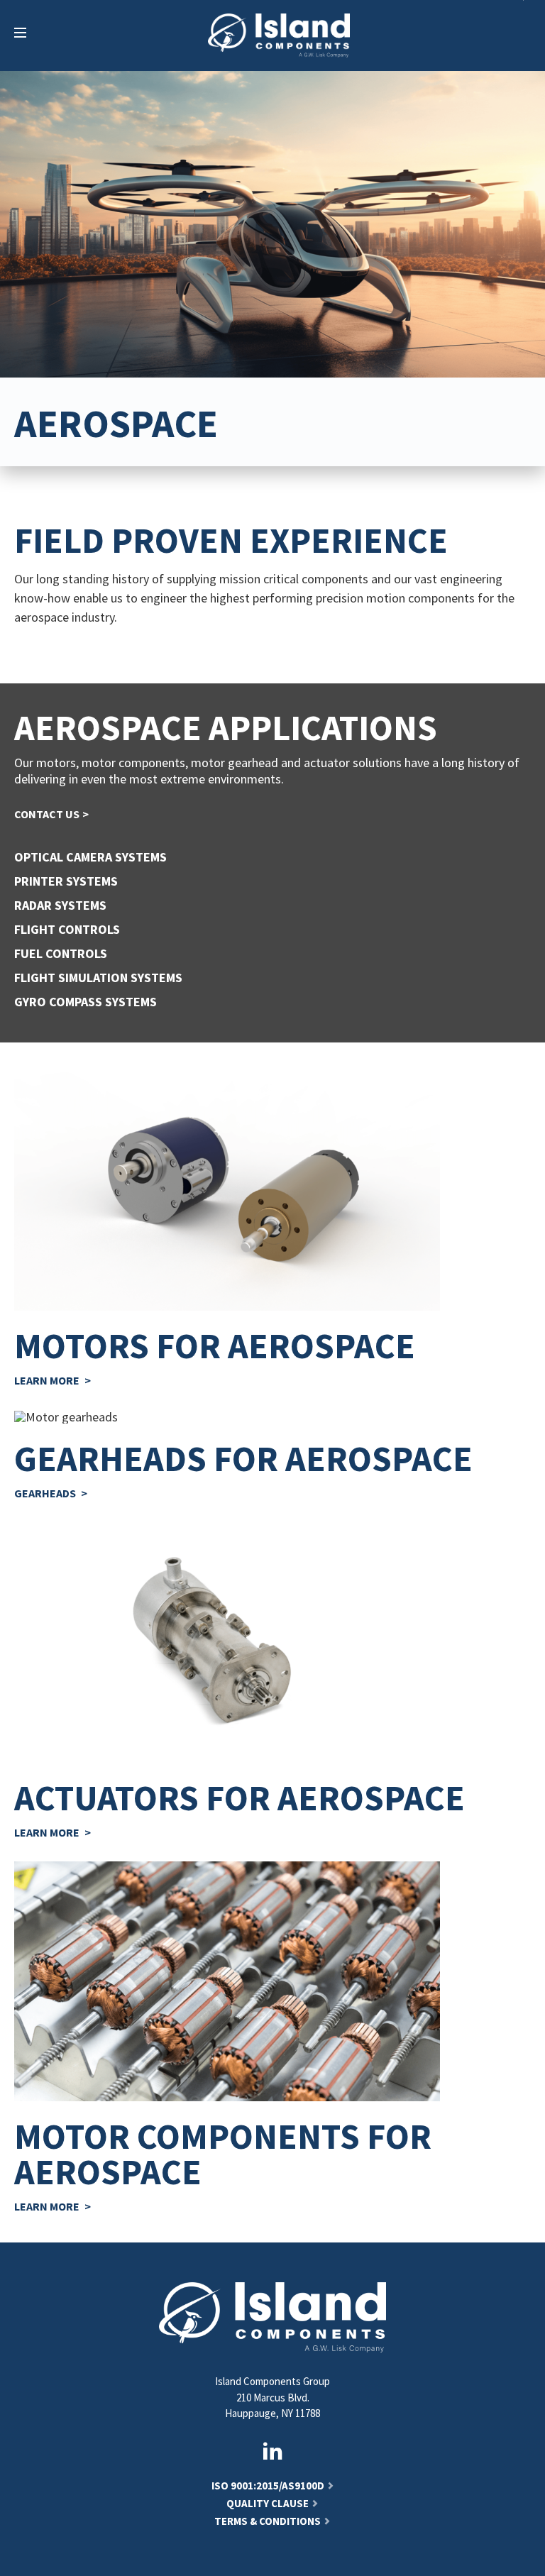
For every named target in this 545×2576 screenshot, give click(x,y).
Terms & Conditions (268, 2521)
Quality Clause (268, 2503)
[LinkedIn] (272, 2451)
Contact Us (47, 814)
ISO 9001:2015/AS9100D (268, 2486)
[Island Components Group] (279, 35)
